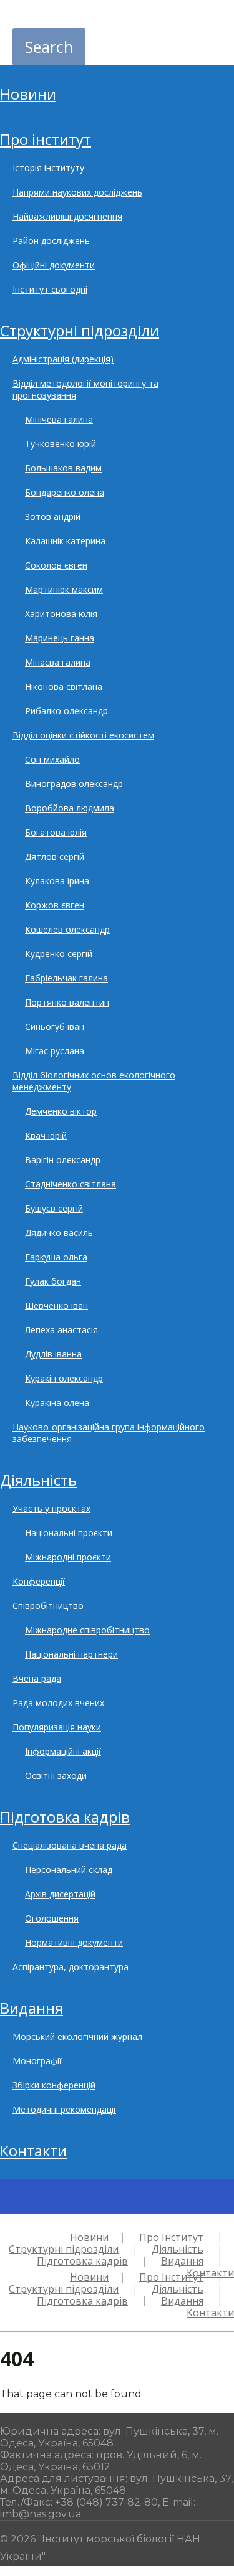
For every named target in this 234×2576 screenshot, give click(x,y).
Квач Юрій (46, 1135)
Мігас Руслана (55, 1051)
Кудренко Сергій (59, 954)
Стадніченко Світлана (71, 1184)
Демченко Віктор (61, 1111)
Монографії (37, 2061)
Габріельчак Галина (66, 978)
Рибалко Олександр (66, 711)
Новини (28, 94)
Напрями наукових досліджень (77, 192)
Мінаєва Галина (58, 662)
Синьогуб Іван (55, 1026)
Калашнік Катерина (65, 541)
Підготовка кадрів (65, 1817)
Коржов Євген (55, 905)
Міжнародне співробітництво (87, 1630)
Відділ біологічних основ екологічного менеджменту (94, 1081)
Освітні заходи (56, 1776)
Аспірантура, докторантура (71, 1967)
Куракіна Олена (57, 1403)
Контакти (33, 2150)
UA (6, 2197)
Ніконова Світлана (64, 686)
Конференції (39, 1581)
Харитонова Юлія (61, 614)
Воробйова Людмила (70, 808)
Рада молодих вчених (58, 1703)
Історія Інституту (48, 168)
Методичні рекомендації (64, 2109)
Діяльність (38, 1480)
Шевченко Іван (56, 1305)
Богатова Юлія (56, 832)
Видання (32, 2008)
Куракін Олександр (64, 1378)
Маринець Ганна (60, 638)
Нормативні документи (74, 1942)
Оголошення (52, 1918)
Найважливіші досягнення (67, 216)
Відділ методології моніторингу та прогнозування (85, 389)
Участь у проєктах (51, 1508)
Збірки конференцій (54, 2085)
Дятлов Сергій (55, 856)
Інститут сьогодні (50, 289)
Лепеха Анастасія (61, 1330)
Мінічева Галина (59, 419)
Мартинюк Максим (64, 589)
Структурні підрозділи (80, 330)
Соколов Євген (56, 565)
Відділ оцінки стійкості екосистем (83, 735)
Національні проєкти (69, 1533)
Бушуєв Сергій (54, 1208)
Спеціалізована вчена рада (70, 1845)
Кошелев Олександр (67, 929)
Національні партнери (71, 1654)
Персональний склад (69, 1870)
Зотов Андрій (53, 517)
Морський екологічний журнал (77, 2036)
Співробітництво (48, 1606)
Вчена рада (37, 1678)
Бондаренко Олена (65, 492)
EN (19, 2197)
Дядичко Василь (59, 1233)
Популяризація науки (57, 1727)
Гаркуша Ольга (56, 1257)
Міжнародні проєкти (68, 1557)
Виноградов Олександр (74, 784)
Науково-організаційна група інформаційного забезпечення (109, 1433)
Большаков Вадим (63, 468)
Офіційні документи (54, 265)
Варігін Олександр (63, 1160)
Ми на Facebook (35, 2208)
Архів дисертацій (60, 1894)
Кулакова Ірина (57, 881)
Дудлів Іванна (53, 1354)
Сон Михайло (52, 759)
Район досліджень (51, 241)
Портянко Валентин (67, 1002)
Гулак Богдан (53, 1281)
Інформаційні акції (63, 1751)
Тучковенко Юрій (61, 444)
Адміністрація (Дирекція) (63, 359)
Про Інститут (46, 139)
